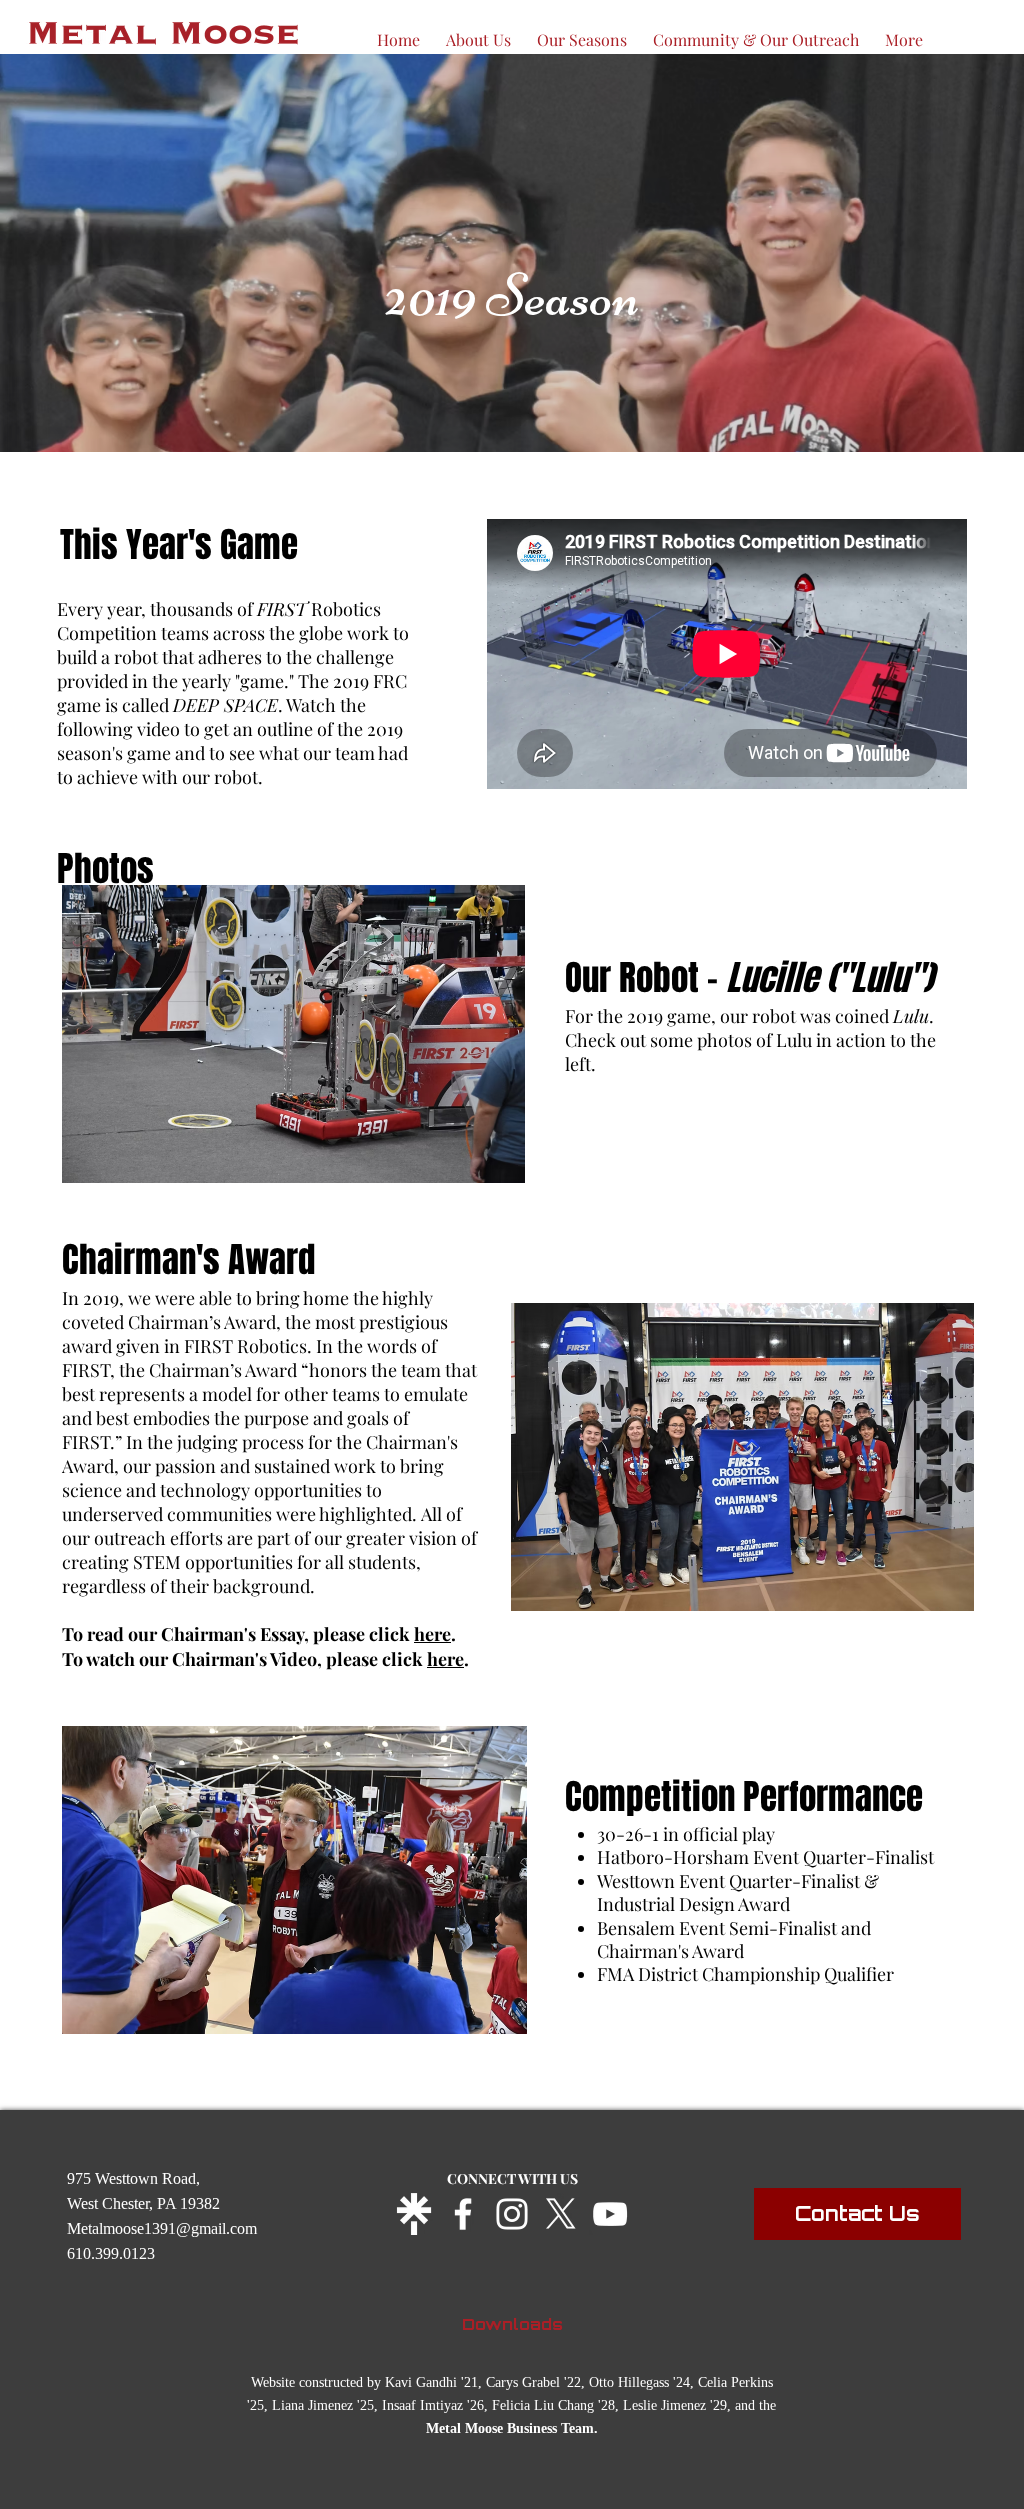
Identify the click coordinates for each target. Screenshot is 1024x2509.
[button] (582, 31)
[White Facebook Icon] (463, 2214)
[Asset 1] (414, 2214)
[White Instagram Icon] (512, 2214)
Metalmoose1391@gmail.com (162, 2228)
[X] (561, 2214)
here (432, 1634)
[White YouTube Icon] (610, 2214)
